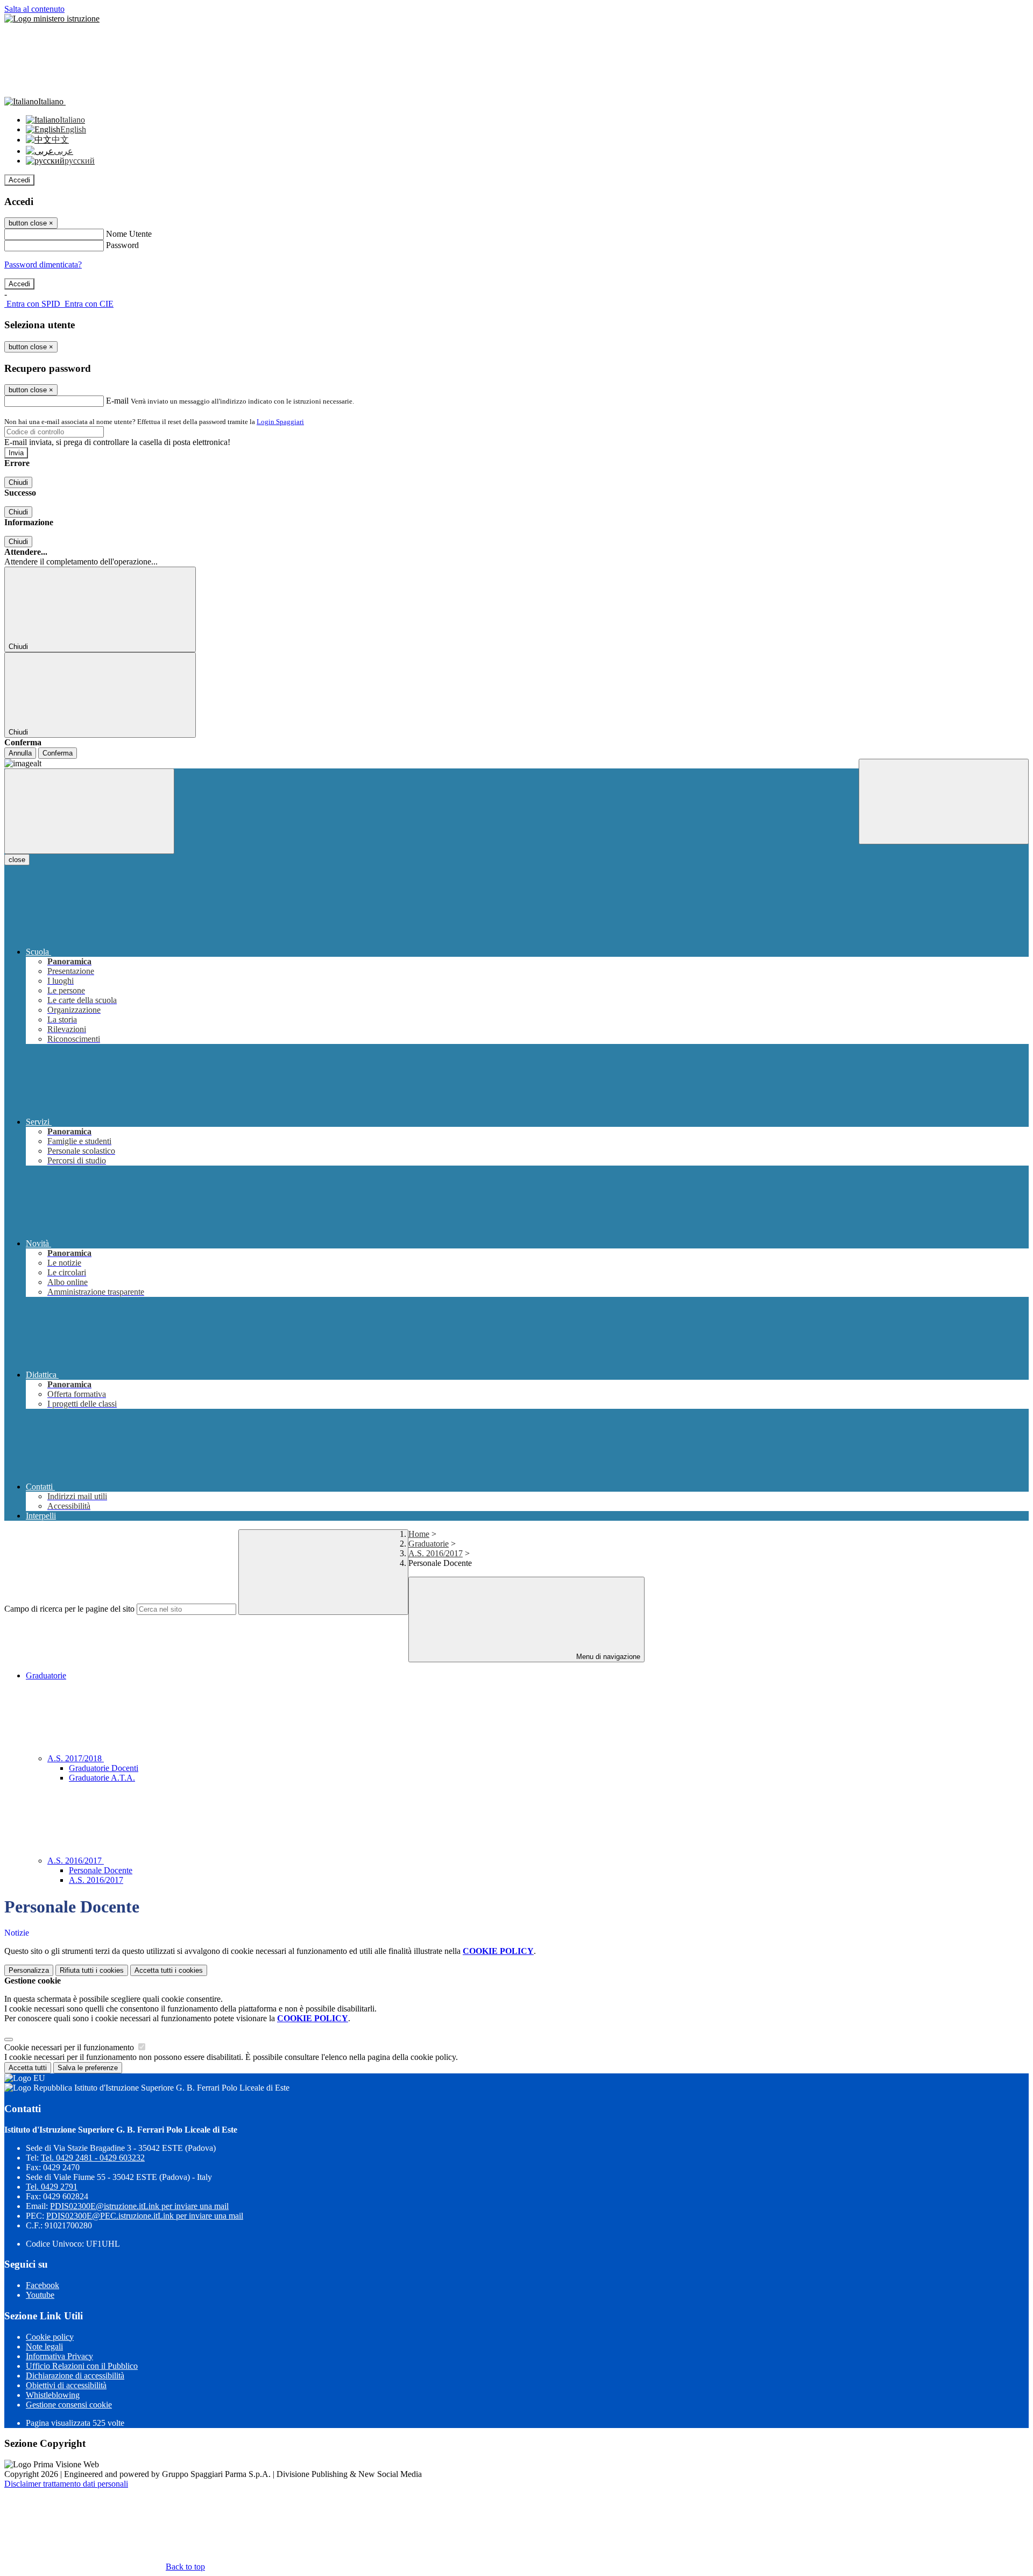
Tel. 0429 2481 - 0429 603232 (93, 2158)
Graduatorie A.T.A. (102, 1778)
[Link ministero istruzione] (52, 19)
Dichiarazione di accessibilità (75, 2376)
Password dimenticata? (43, 264)
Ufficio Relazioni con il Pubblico (82, 2366)
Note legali (44, 2346)
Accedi (19, 180)
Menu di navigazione (607, 1657)
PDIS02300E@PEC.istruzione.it (145, 2216)
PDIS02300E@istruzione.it (139, 2206)
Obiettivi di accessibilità (66, 2385)
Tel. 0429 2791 (52, 2187)
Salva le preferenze (88, 2068)
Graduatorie (429, 1544)
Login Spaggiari (280, 422)
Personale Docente (101, 1870)
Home (419, 1534)
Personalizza (29, 1970)
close (17, 860)
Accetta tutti (169, 1970)
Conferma (58, 753)
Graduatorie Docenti (104, 1768)
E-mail (117, 401)
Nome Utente (129, 234)
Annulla (20, 753)
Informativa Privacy (59, 2356)
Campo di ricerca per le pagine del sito (69, 1609)
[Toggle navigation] (89, 811)
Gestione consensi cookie (69, 2405)
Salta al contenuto (34, 9)
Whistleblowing (53, 2395)
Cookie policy (50, 2337)
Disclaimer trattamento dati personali (66, 2484)
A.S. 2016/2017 (436, 1553)
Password (122, 245)
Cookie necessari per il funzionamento (70, 2047)
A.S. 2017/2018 (76, 1758)
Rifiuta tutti (92, 1970)
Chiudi (18, 482)
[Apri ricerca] (944, 802)
